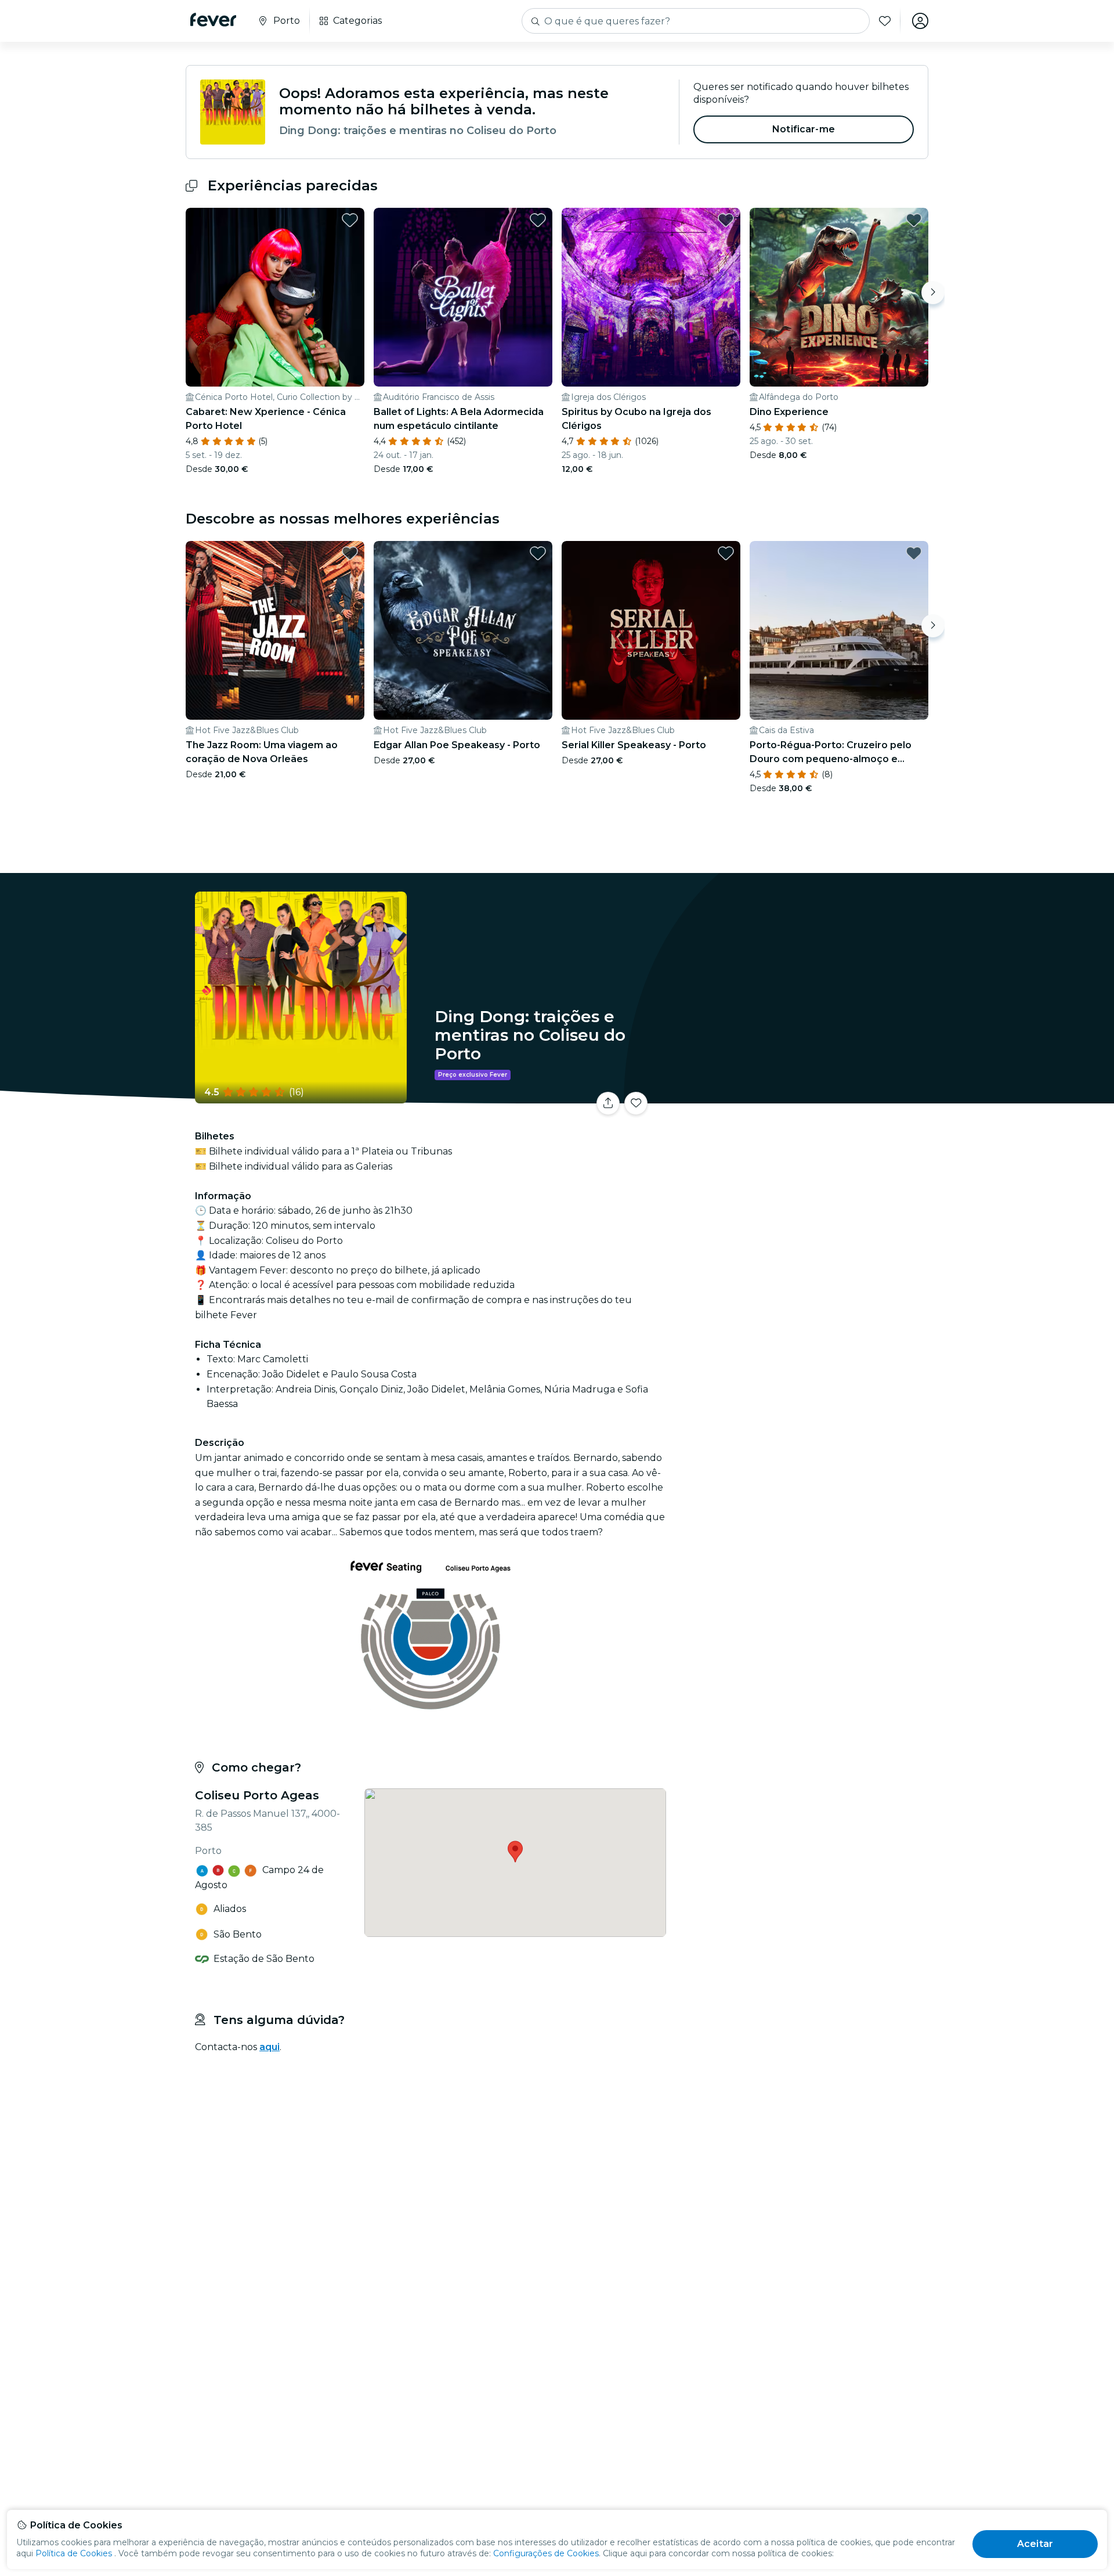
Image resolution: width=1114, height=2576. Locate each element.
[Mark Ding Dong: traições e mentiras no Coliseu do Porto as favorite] (636, 1103)
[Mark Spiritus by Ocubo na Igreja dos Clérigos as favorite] (726, 220)
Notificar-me (804, 129)
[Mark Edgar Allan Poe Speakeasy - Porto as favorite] (538, 553)
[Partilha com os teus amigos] (608, 1103)
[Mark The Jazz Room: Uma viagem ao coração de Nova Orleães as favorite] (350, 553)
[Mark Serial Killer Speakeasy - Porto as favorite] (726, 553)
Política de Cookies (74, 2553)
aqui (270, 2047)
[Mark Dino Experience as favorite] (914, 220)
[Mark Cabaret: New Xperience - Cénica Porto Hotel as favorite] (350, 220)
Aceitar (1035, 2544)
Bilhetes (800, 1096)
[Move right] (933, 293)
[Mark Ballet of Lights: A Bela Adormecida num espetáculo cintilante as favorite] (538, 220)
